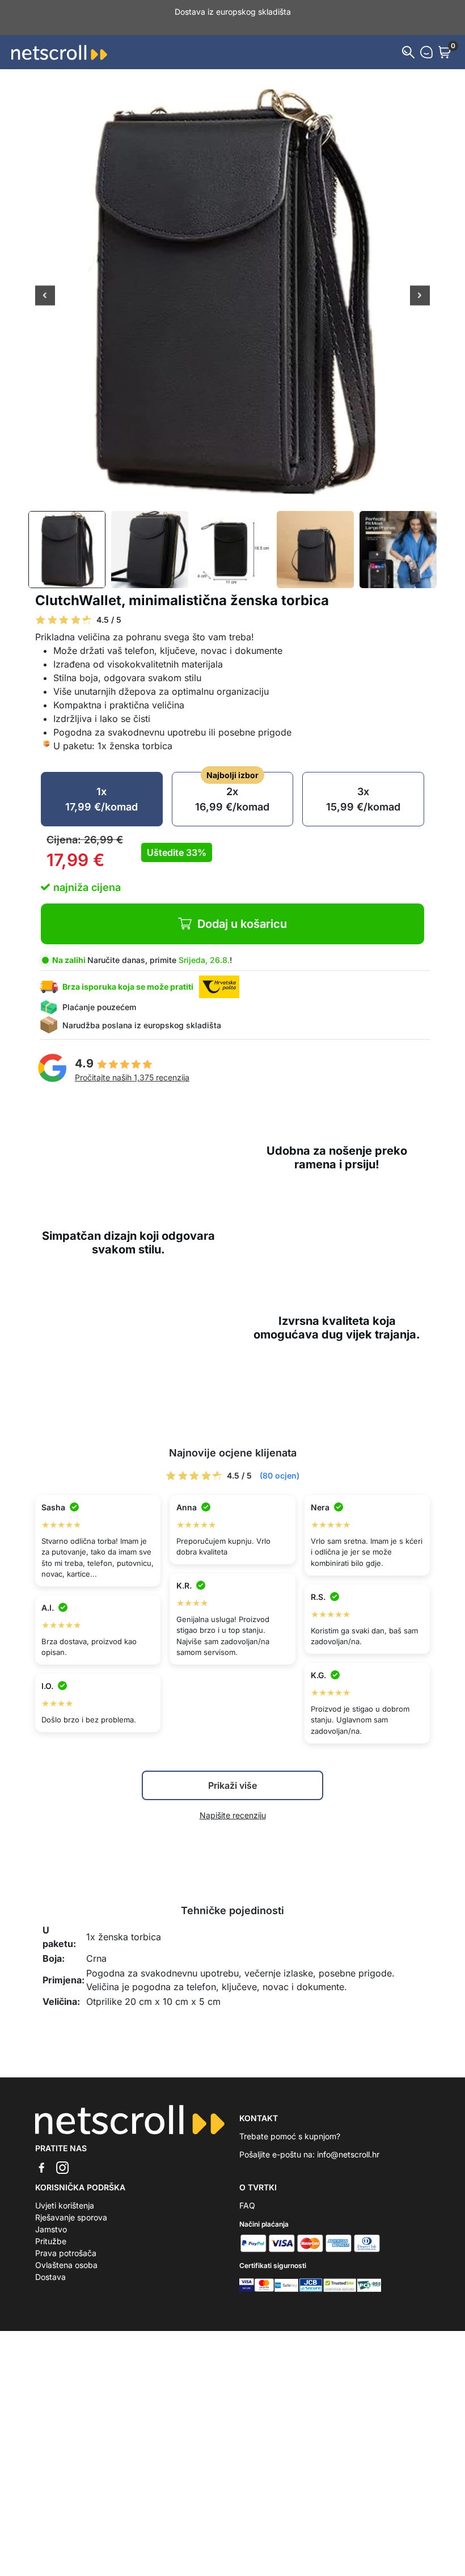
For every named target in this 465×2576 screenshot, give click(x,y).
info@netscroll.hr (348, 2142)
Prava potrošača (66, 2241)
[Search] (408, 40)
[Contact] (426, 40)
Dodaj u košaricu (242, 912)
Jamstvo (51, 2217)
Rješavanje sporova (71, 2205)
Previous (45, 285)
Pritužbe (51, 2229)
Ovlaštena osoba (66, 2253)
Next (420, 285)
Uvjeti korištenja (65, 2193)
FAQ (247, 2193)
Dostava (50, 2265)
